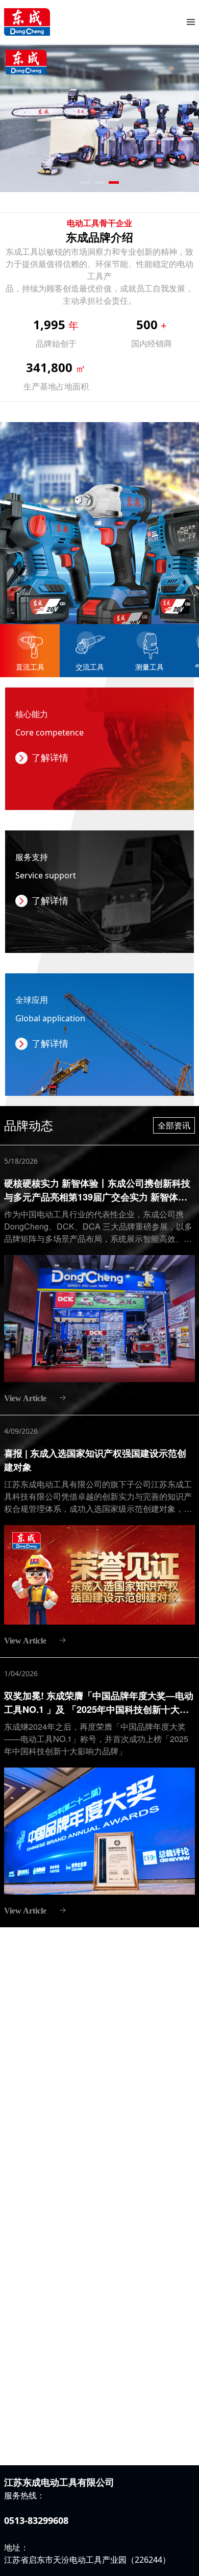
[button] (85, 182)
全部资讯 (174, 1125)
